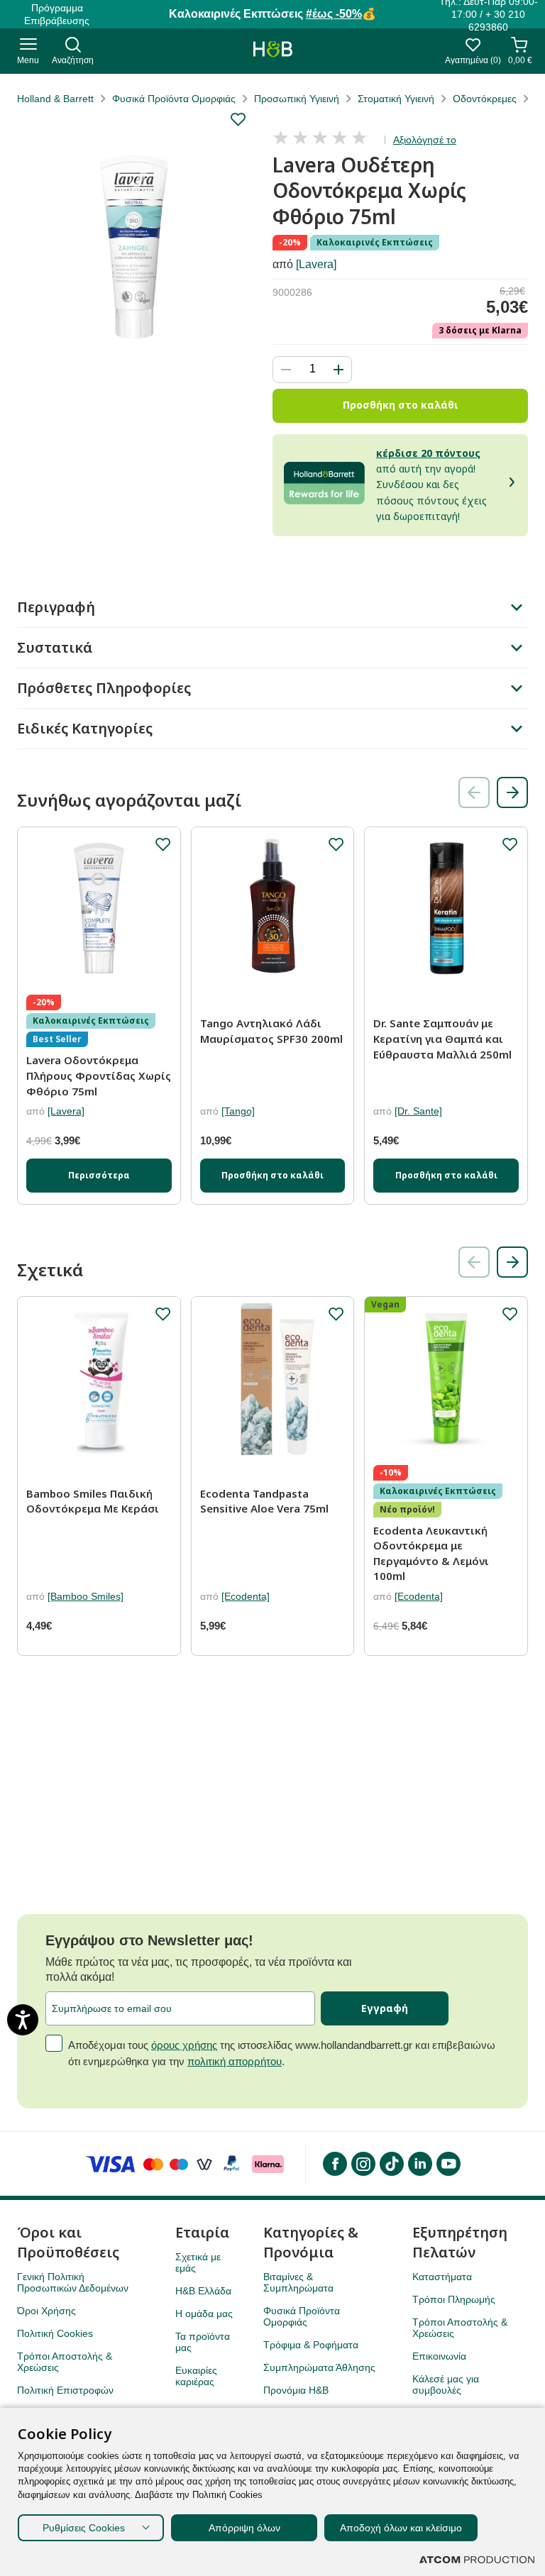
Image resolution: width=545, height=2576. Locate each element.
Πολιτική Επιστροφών (65, 2390)
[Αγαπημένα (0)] (473, 49)
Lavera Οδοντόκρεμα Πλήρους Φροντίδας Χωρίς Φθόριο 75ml (99, 1075)
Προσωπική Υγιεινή (297, 99)
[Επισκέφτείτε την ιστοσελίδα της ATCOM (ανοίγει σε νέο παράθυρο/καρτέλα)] (477, 2560)
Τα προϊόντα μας (203, 2342)
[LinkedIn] (419, 2164)
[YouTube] (448, 2164)
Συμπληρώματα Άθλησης (319, 2367)
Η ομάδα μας (204, 2314)
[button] (512, 792)
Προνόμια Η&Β (296, 2390)
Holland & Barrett (55, 99)
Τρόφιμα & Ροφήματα (311, 2345)
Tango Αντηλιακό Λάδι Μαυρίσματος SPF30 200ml (271, 1031)
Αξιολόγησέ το (425, 140)
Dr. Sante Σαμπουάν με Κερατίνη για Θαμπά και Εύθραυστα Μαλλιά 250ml (442, 1038)
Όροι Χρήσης (46, 2311)
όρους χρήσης (184, 2045)
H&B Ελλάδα (203, 2291)
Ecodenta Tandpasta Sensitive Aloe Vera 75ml (264, 1501)
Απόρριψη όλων (244, 2528)
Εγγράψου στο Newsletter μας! (149, 1940)
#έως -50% (334, 14)
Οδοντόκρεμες (485, 99)
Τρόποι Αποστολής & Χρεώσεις (65, 2362)
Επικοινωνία (439, 2356)
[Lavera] (316, 264)
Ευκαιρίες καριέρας (196, 2376)
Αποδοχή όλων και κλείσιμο (401, 2528)
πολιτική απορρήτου (235, 2061)
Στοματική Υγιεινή (396, 99)
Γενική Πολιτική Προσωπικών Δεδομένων (73, 2282)
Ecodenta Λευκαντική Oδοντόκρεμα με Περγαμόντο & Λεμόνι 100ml (431, 1553)
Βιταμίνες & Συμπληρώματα (298, 2282)
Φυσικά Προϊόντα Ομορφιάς (174, 99)
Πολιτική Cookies (55, 2333)
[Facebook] (334, 2164)
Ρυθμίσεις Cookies (84, 2528)
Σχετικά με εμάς (198, 2262)
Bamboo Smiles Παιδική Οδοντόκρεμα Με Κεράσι (93, 1501)
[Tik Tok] (391, 2164)
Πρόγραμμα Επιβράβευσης (57, 14)
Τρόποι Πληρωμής (454, 2299)
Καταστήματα (442, 2277)
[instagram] (363, 2164)
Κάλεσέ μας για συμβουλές (446, 2384)
